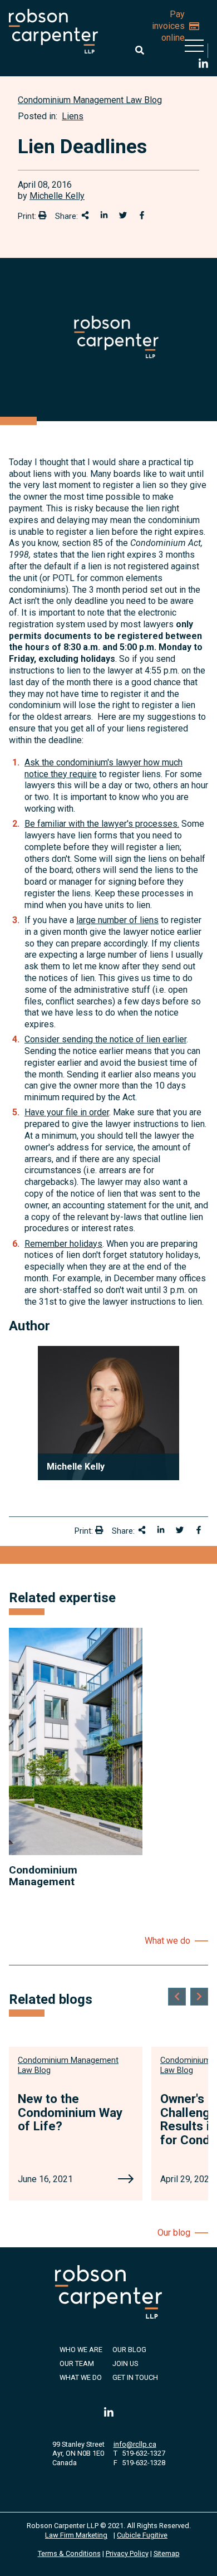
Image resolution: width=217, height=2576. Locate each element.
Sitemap (167, 2553)
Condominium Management (43, 1876)
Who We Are (81, 2350)
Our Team (77, 2363)
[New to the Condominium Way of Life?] (126, 2180)
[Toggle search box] (140, 50)
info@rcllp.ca (135, 2444)
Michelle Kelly (57, 196)
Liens (73, 116)
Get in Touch (135, 2377)
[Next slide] (199, 1997)
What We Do (81, 2377)
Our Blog (129, 2350)
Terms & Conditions (69, 2553)
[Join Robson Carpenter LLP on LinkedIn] (203, 65)
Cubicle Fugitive (142, 2535)
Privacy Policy (127, 2553)
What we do (167, 1941)
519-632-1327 (144, 2453)
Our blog (174, 2233)
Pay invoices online (168, 26)
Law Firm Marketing (76, 2535)
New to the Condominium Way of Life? (70, 2112)
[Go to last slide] (177, 1997)
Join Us (125, 2363)
